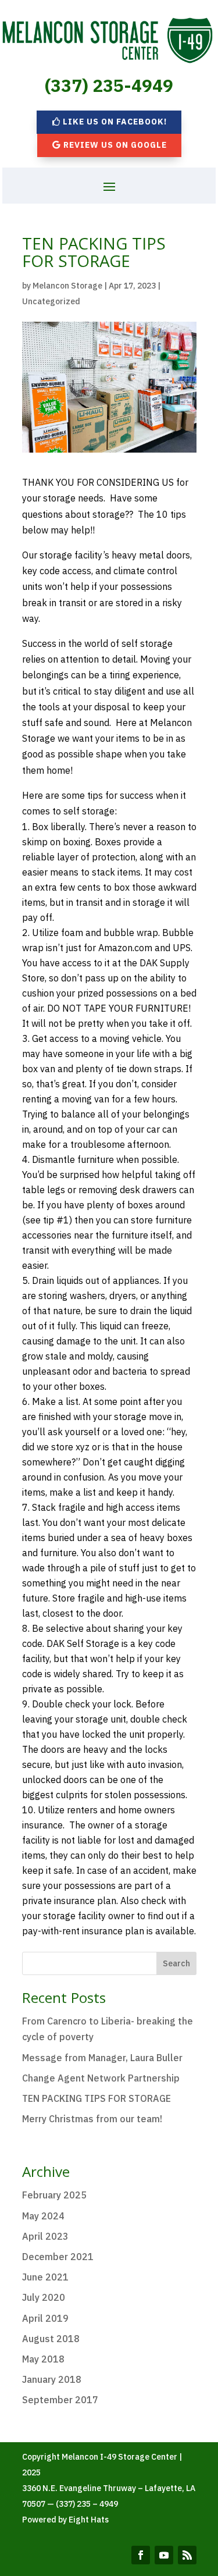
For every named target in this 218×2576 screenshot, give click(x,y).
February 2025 (54, 2195)
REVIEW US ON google (115, 145)
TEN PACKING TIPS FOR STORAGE (97, 2098)
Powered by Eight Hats (65, 2520)
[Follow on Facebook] (141, 2555)
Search (176, 1963)
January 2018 (52, 2379)
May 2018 (43, 2359)
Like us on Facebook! (115, 122)
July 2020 (44, 2297)
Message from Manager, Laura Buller (102, 2058)
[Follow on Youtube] (164, 2555)
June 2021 (45, 2277)
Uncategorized (51, 301)
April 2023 (45, 2236)
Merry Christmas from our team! (92, 2119)
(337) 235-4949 (109, 85)
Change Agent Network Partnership (101, 2078)
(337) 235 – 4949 (87, 2504)
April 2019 (45, 2318)
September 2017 (60, 2400)
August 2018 (51, 2339)
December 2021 (58, 2257)
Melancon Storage (67, 286)
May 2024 (43, 2216)
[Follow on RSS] (187, 2555)
